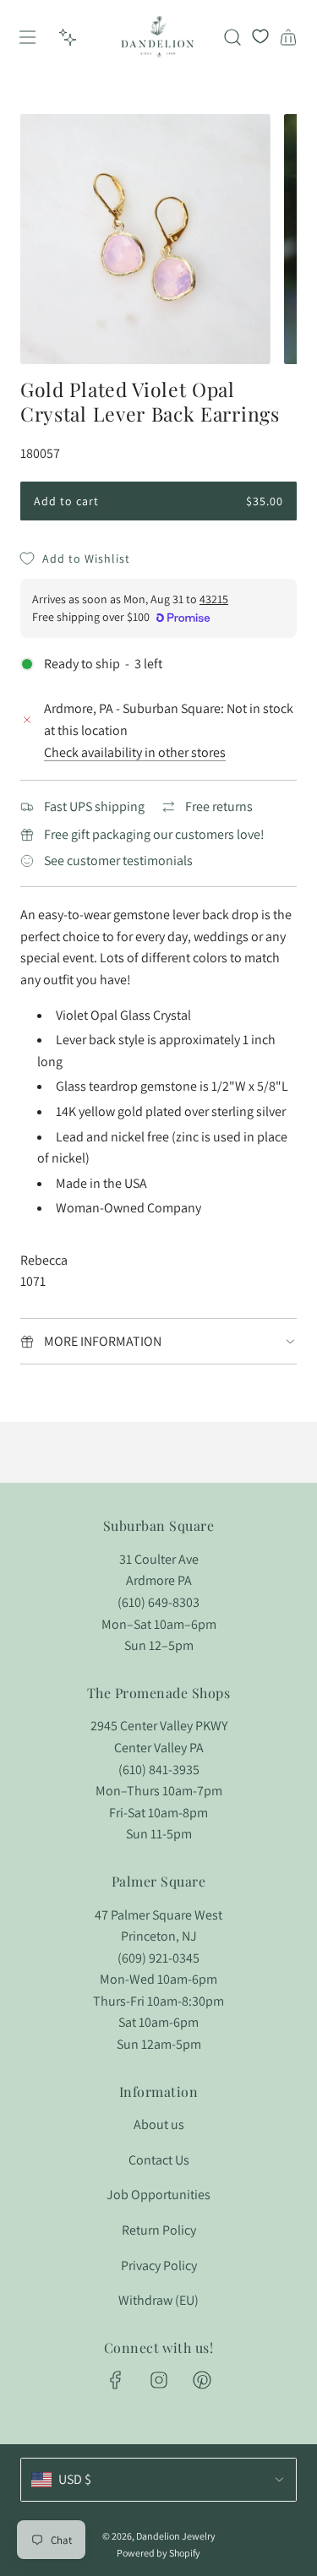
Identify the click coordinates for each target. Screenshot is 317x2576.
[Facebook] (116, 2380)
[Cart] (288, 37)
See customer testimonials (118, 860)
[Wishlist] (260, 37)
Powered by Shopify (158, 2553)
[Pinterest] (202, 2380)
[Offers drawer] (68, 37)
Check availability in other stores (135, 752)
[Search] (232, 37)
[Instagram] (159, 2380)
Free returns (219, 806)
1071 (33, 1281)
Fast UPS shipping (94, 806)
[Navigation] (27, 37)
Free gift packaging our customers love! (154, 834)
